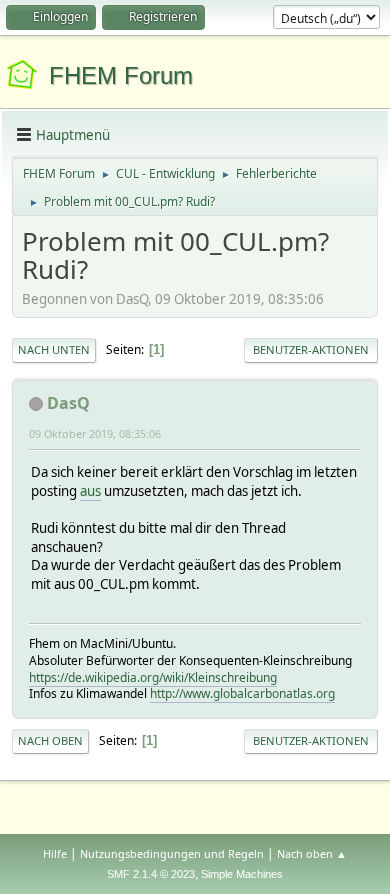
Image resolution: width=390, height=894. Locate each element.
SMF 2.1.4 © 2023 (151, 874)
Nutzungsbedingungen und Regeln (172, 853)
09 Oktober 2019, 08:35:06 (95, 433)
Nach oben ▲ (312, 853)
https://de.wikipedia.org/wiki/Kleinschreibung (153, 677)
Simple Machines (242, 874)
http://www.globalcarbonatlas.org (242, 693)
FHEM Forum (121, 75)
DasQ (68, 403)
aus (90, 491)
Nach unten (54, 349)
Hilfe (55, 853)
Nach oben (50, 740)
